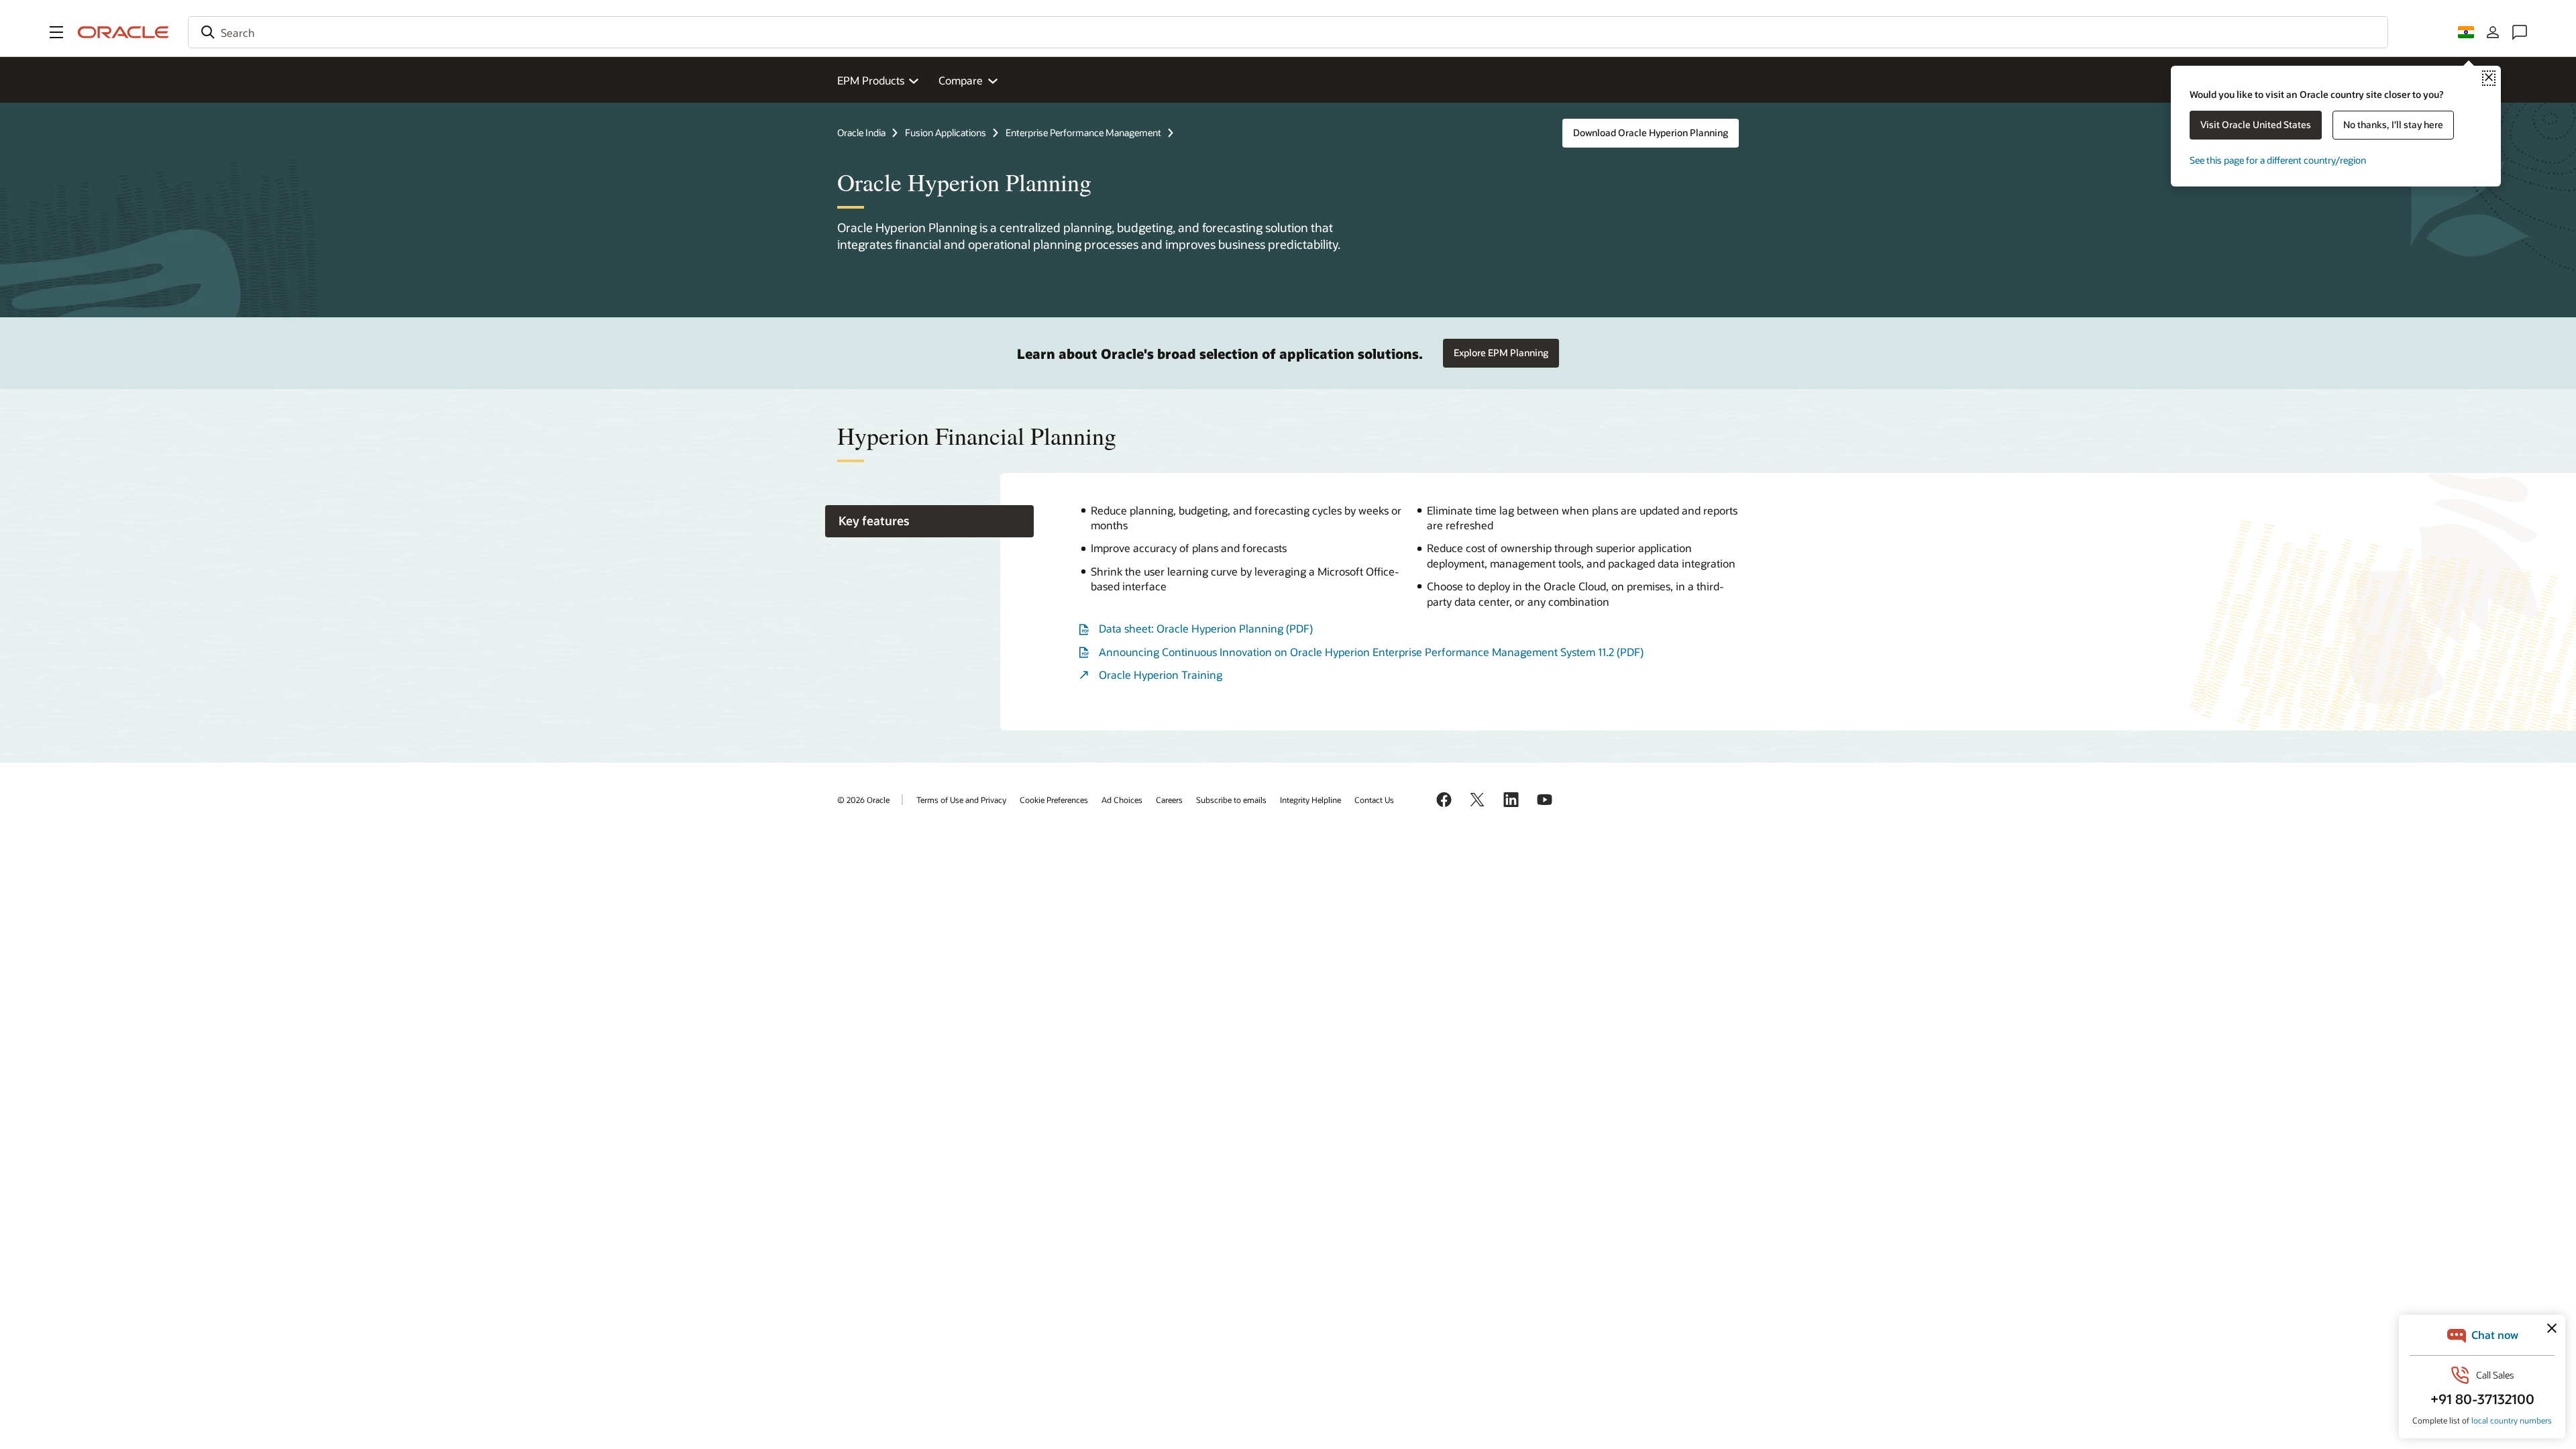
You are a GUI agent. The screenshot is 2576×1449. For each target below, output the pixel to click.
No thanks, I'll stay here (2393, 124)
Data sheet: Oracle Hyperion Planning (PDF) (1206, 628)
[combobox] (1288, 32)
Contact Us (1374, 800)
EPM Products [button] (871, 80)
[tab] (929, 522)
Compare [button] (961, 80)
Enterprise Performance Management (1083, 132)
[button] (56, 32)
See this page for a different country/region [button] (2278, 160)
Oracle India (861, 132)
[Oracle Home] (123, 32)
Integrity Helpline (1310, 800)
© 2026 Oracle (863, 800)
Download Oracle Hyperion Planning (1651, 132)
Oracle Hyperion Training (1161, 675)
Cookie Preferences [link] (1054, 800)
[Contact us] (2520, 32)
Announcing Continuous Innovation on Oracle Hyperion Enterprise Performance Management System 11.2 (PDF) (1371, 652)
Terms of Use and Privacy (961, 800)
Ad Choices (1122, 800)
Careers (1169, 800)
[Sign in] (2493, 32)
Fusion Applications (946, 132)
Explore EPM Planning (1501, 353)
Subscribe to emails (1231, 800)
